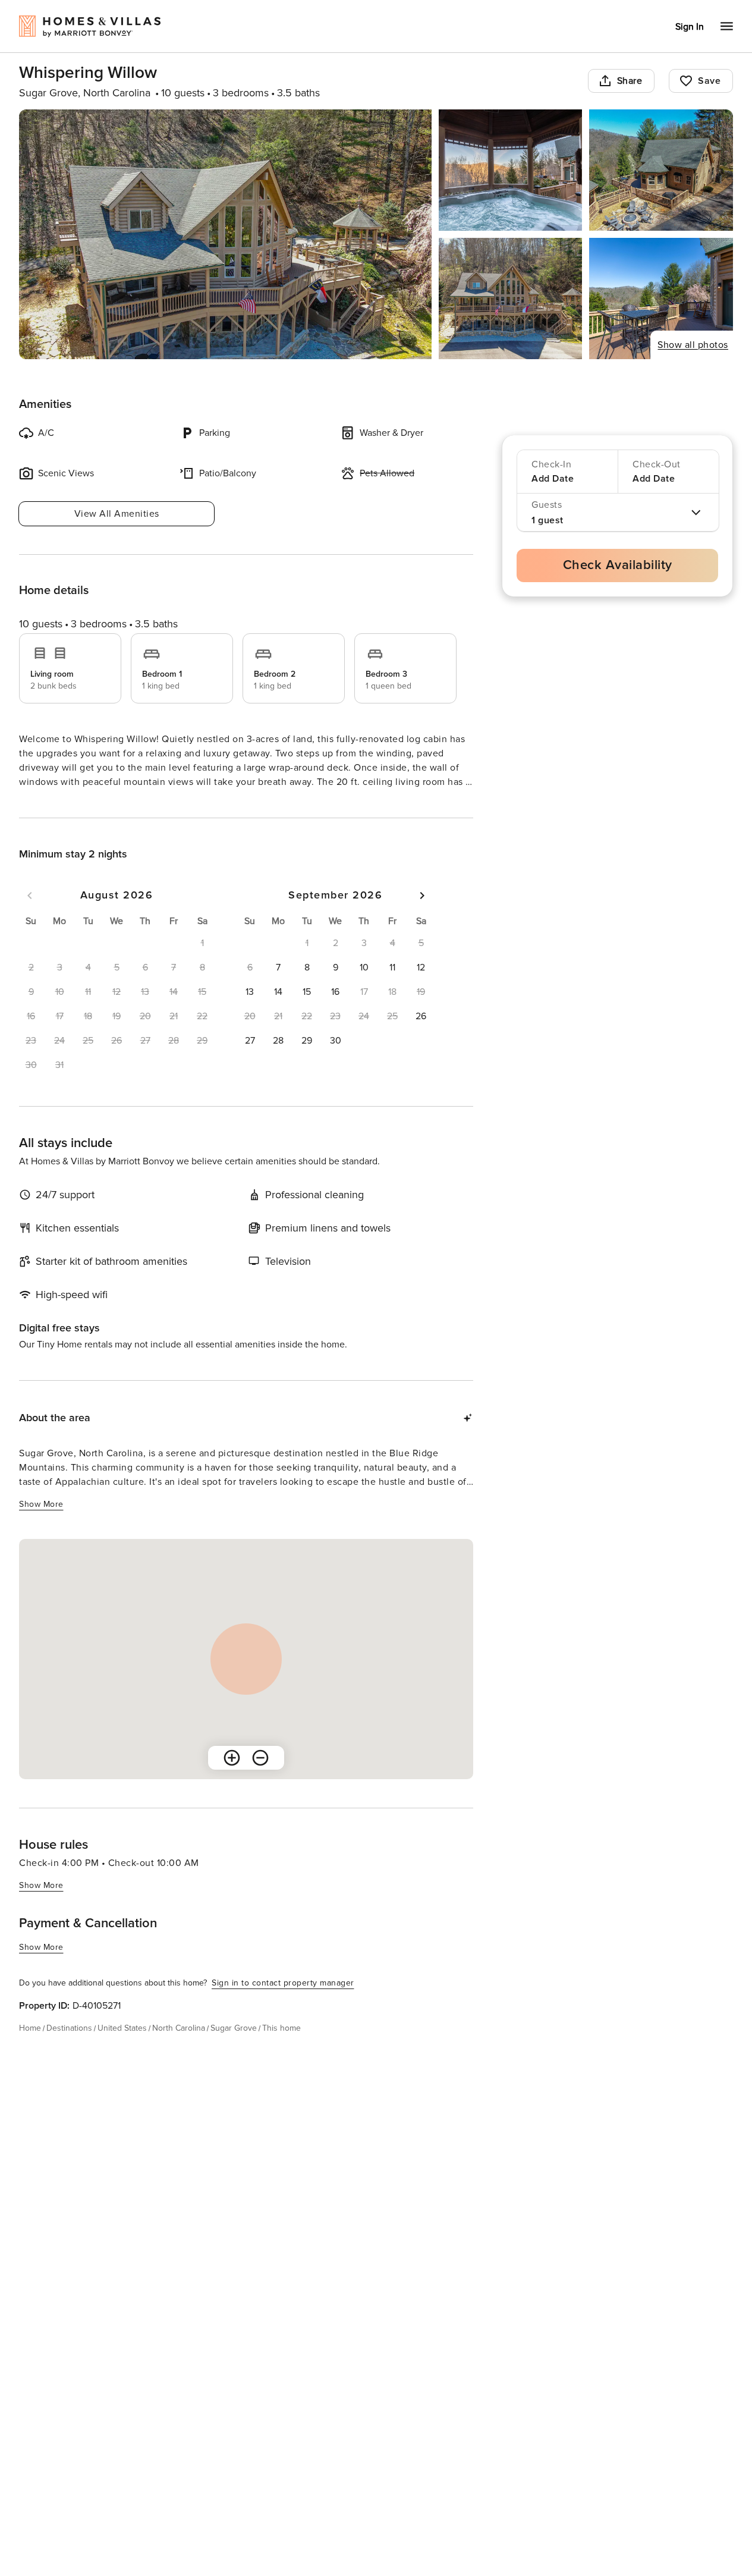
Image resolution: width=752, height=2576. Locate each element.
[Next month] (422, 917)
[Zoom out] (260, 1779)
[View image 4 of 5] (511, 299)
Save (709, 81)
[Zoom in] (232, 1779)
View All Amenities (117, 514)
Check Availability (618, 565)
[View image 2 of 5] (511, 170)
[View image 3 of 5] (661, 170)
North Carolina (179, 2049)
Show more (41, 804)
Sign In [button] (690, 27)
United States (122, 2049)
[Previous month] (30, 917)
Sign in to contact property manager (283, 2004)
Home (30, 2049)
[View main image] (225, 234)
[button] (278, 989)
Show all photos (693, 345)
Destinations (69, 2049)
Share (630, 81)
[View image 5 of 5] (661, 299)
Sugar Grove (234, 2049)
